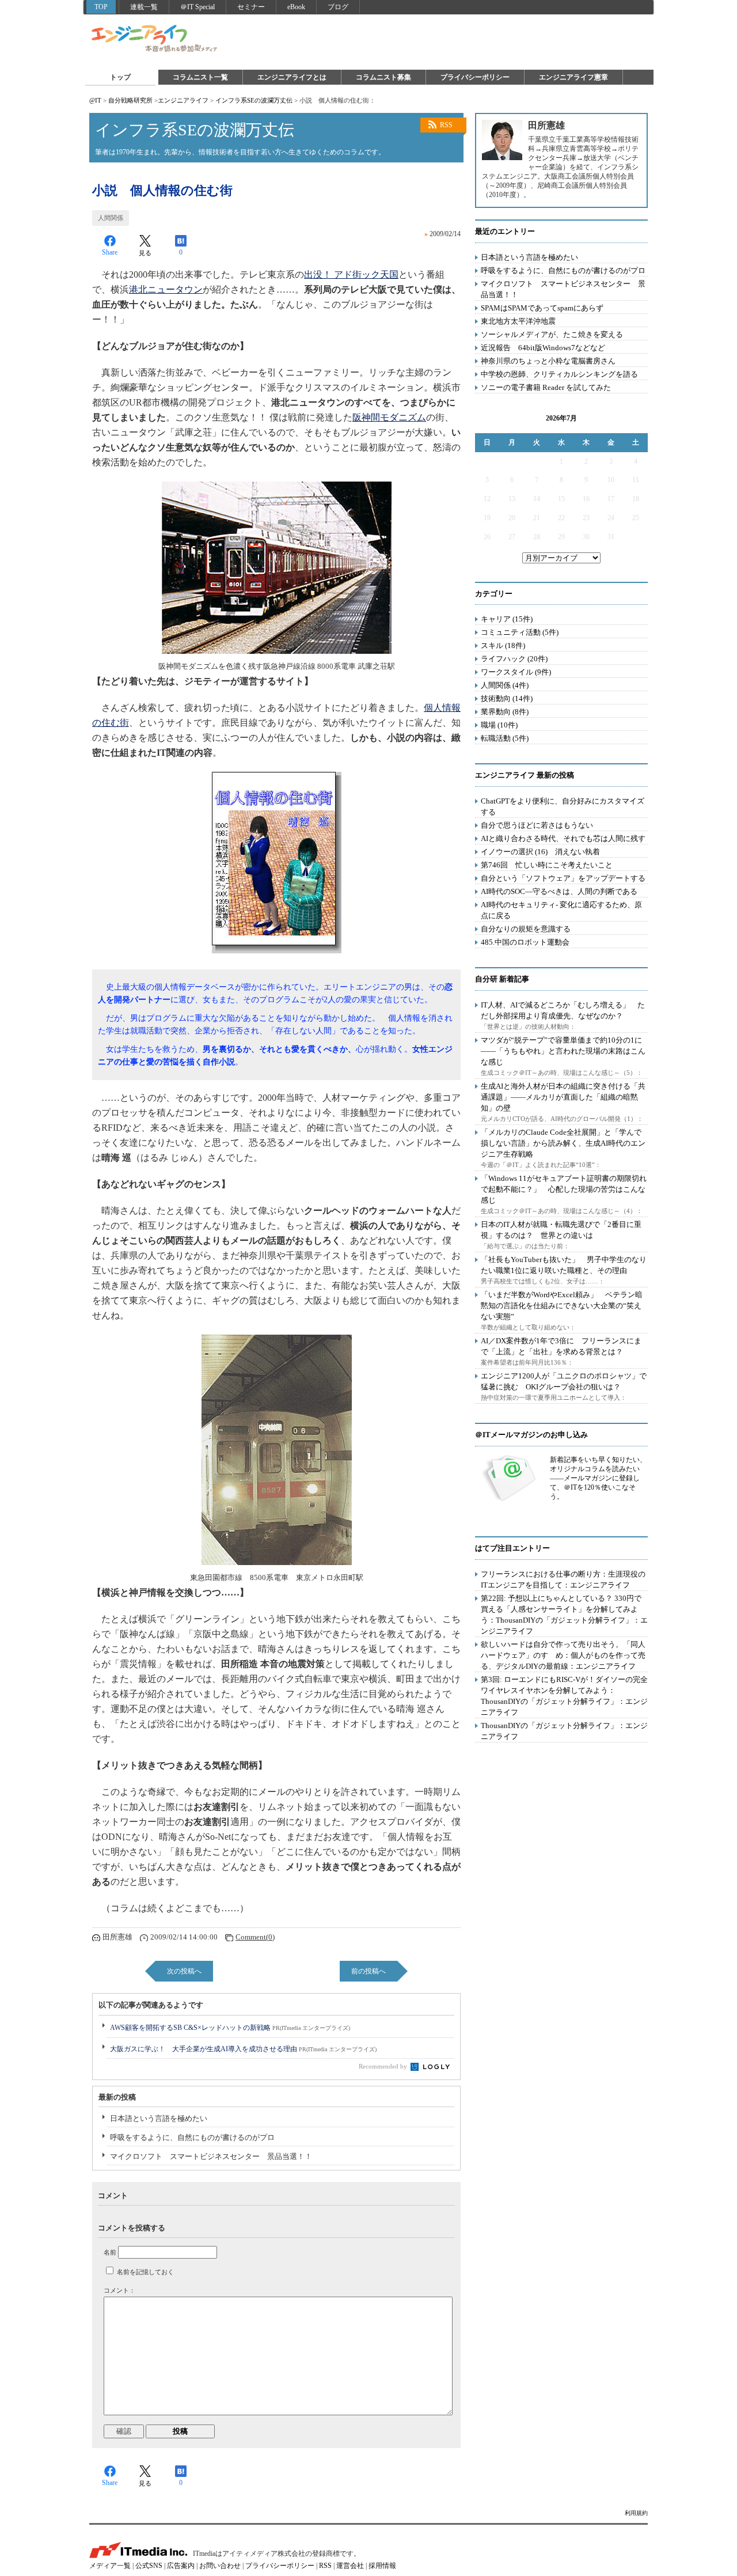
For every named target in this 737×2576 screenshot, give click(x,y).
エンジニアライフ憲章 (573, 77)
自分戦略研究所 (130, 100)
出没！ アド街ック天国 (351, 274)
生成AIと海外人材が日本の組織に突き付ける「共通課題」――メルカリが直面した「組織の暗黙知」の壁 (563, 1097)
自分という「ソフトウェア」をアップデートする (563, 878)
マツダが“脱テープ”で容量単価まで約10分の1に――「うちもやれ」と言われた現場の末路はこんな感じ (563, 1051)
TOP (101, 7)
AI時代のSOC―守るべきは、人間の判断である (559, 891)
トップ (120, 77)
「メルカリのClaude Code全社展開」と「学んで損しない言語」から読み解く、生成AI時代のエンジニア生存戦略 (563, 1143)
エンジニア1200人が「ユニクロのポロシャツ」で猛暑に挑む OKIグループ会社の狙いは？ (564, 1381)
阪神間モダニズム (389, 417)
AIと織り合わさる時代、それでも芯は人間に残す (563, 838)
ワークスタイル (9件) (516, 672)
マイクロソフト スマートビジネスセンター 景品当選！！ (211, 2156)
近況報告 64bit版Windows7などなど (543, 348)
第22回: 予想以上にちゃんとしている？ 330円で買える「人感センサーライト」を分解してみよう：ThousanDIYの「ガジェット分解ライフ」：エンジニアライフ (564, 1615)
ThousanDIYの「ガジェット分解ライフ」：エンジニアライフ (564, 1731)
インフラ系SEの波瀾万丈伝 (254, 100)
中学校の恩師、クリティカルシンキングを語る (559, 374)
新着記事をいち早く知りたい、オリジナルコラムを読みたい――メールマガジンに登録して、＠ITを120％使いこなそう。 (598, 1478)
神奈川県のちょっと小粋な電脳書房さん (548, 361)
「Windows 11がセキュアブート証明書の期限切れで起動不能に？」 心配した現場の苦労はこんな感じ (564, 1189)
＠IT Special (197, 7)
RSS (446, 125)
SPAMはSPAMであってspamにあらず (542, 308)
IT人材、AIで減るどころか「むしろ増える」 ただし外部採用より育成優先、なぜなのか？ (563, 1010)
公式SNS (149, 2566)
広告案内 (181, 2566)
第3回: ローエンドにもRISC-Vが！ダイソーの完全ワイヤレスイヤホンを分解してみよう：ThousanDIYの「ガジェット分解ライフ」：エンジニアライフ (564, 1696)
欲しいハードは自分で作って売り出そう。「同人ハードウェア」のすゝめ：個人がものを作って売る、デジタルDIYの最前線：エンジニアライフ (563, 1655)
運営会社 (350, 2566)
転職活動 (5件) (505, 738)
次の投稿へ (184, 1971)
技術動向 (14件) (507, 698)
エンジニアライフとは (292, 77)
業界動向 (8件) (505, 712)
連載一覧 (144, 7)
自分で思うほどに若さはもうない (537, 825)
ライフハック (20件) (514, 659)
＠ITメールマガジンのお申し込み (531, 1435)
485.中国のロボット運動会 (525, 942)
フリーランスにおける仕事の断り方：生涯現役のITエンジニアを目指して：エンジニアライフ (563, 1579)
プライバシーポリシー (475, 77)
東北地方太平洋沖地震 (518, 321)
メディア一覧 (110, 2566)
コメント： (119, 2290)
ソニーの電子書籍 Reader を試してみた (546, 387)
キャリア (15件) (507, 619)
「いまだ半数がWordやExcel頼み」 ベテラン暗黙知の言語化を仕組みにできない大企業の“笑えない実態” (562, 1306)
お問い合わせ (220, 2566)
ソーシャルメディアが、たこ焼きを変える (552, 334)
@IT (95, 100)
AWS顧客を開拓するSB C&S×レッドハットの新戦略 (230, 2028)
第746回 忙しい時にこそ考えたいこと (547, 865)
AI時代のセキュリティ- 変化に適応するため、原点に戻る (561, 910)
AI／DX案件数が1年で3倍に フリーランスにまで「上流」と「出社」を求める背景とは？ (561, 1346)
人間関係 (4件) (505, 685)
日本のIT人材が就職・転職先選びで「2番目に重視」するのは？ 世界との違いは (561, 1230)
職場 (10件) (499, 725)
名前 (110, 2252)
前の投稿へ (368, 1971)
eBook (296, 7)
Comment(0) (255, 1937)
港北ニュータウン (166, 289)
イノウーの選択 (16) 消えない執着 (540, 852)
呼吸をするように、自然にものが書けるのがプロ (192, 2137)
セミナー (251, 7)
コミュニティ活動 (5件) (520, 632)
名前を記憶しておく (145, 2272)
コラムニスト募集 (383, 77)
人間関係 (111, 218)
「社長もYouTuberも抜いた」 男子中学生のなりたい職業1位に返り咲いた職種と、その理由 (564, 1265)
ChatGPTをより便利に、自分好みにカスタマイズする (563, 806)
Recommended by (384, 2066)
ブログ (338, 7)
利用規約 (636, 2513)
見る (145, 253)
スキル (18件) (503, 645)
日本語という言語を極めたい (159, 2118)
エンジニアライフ (155, 39)
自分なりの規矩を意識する (526, 929)
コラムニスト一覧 (200, 77)
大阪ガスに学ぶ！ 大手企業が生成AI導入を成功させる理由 (243, 2049)
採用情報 (382, 2566)
